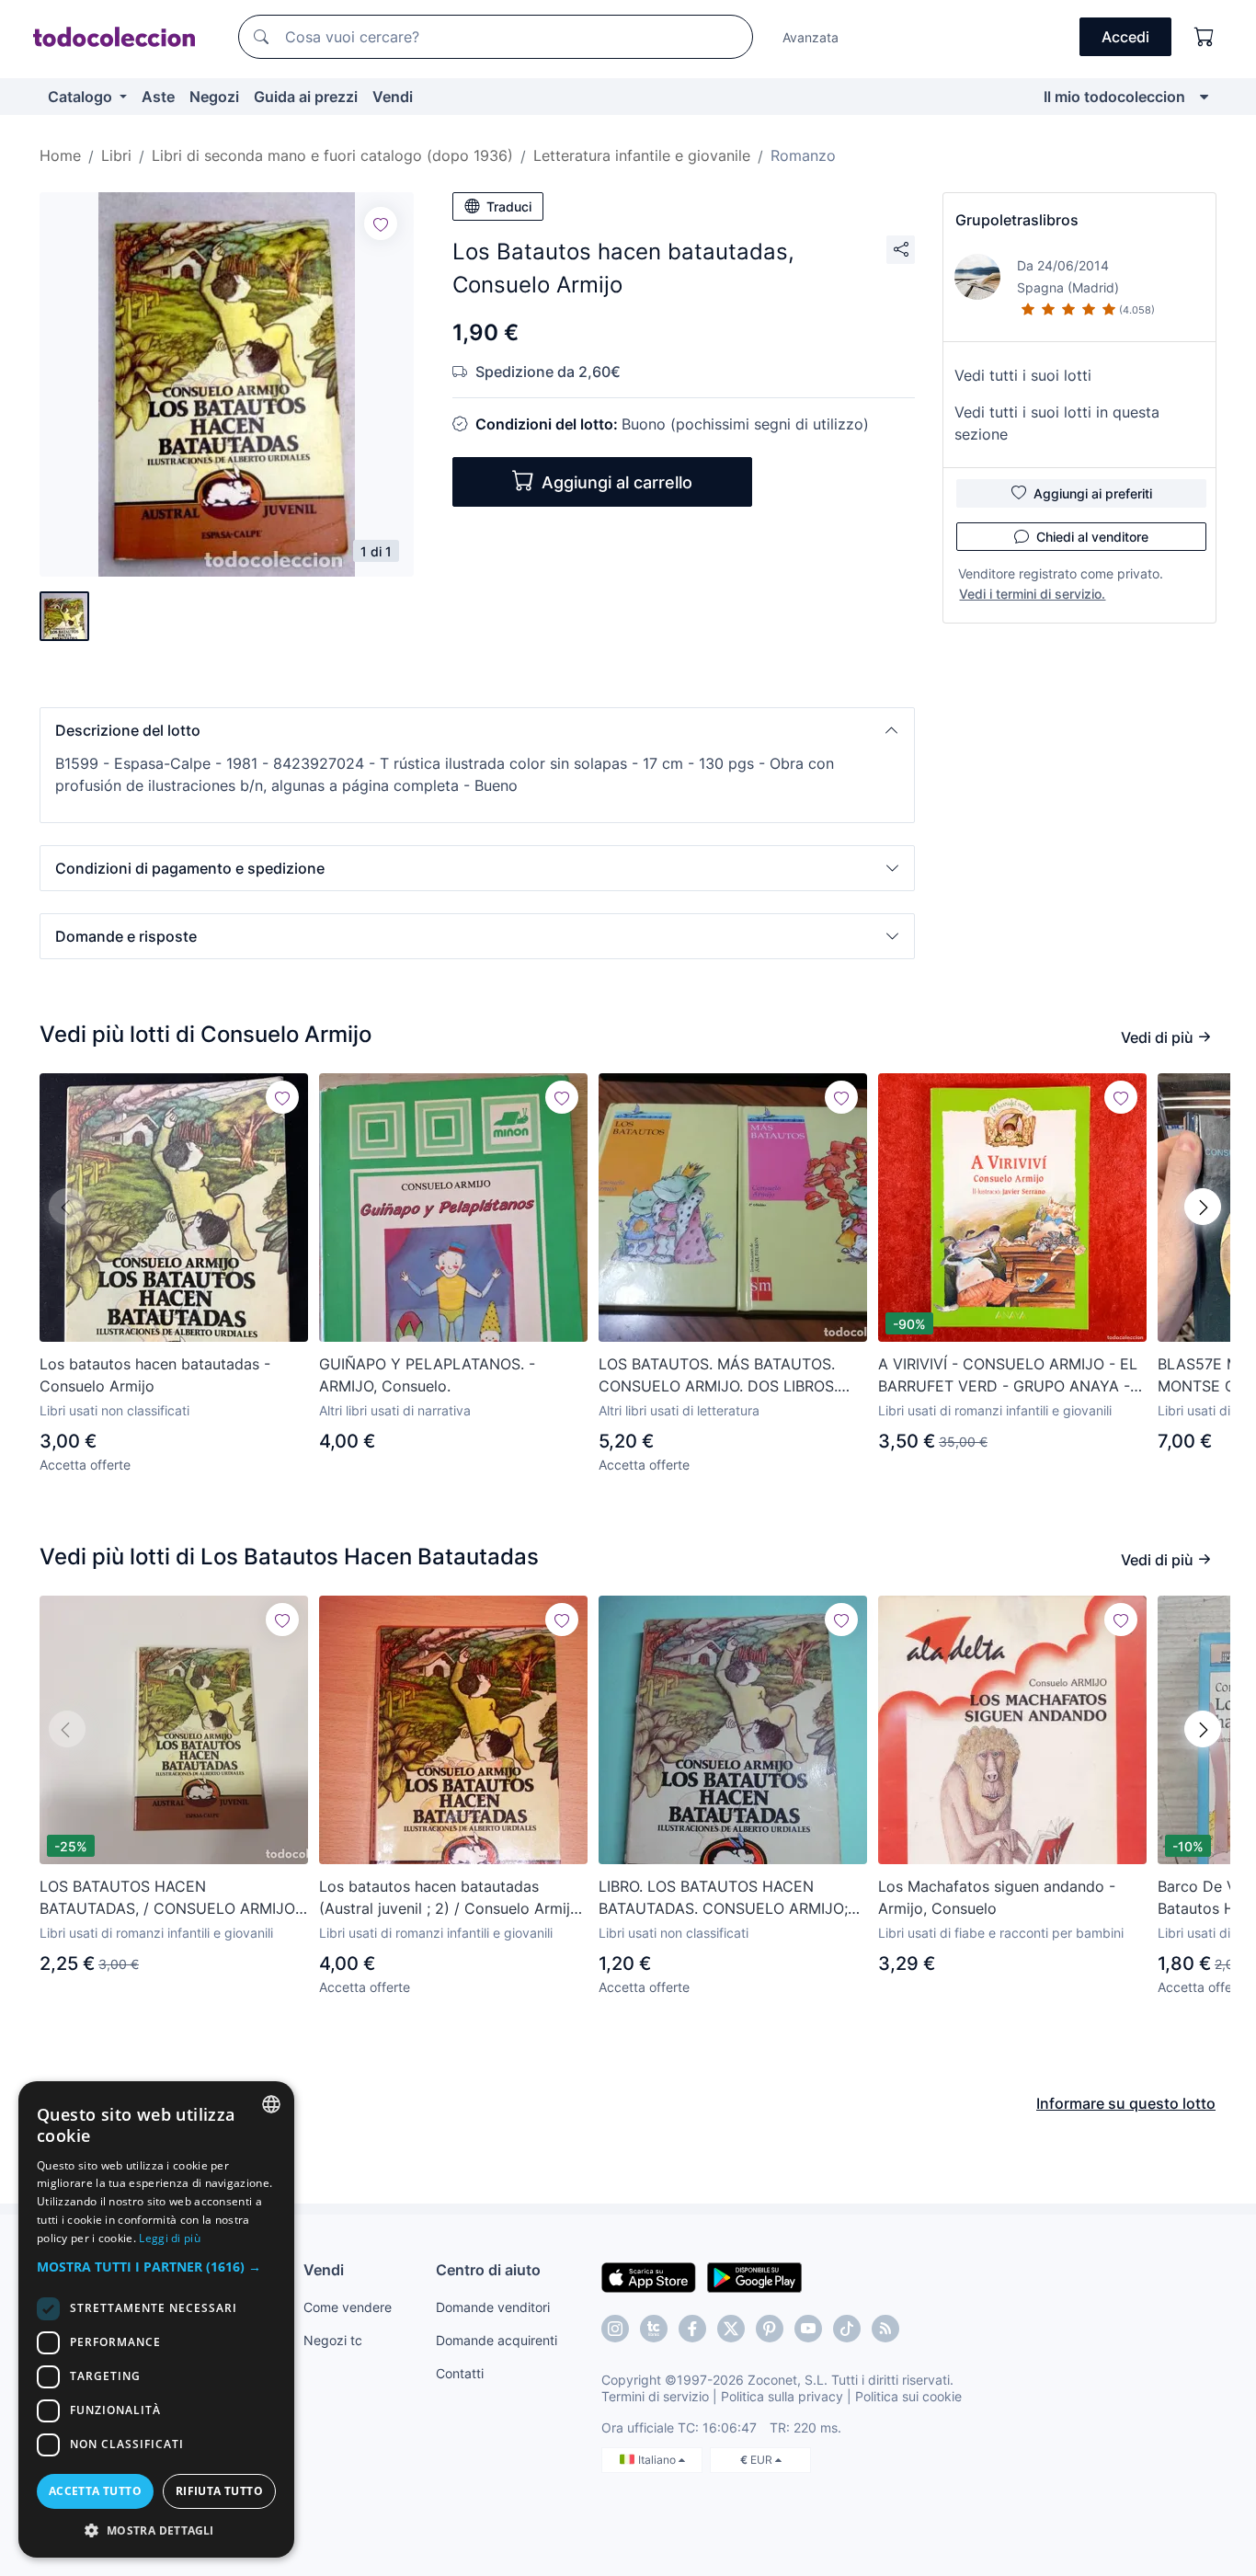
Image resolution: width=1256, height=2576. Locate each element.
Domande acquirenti (497, 2340)
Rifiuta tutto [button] (219, 2491)
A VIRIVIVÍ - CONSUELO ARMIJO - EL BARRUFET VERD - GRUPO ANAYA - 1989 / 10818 (1008, 1376)
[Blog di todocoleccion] (885, 2329)
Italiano (658, 2460)
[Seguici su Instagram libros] (654, 2329)
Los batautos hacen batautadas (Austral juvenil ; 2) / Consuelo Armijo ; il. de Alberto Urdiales (453, 1898)
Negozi (214, 97)
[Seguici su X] (731, 2329)
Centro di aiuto (488, 2270)
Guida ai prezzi (306, 97)
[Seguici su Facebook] (692, 2329)
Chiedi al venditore (1092, 537)
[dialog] (156, 2319)
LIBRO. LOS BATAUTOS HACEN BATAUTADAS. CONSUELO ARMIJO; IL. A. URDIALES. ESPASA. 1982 (723, 1898)
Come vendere (348, 2307)
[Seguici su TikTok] (847, 2329)
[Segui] (381, 223)
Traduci (509, 206)
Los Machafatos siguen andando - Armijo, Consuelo (997, 1897)
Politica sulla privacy (782, 2396)
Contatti (460, 2373)
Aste (158, 97)
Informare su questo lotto (1126, 2103)
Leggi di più (170, 2238)
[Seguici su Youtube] (808, 2329)
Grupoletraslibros (1017, 220)
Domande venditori (493, 2307)
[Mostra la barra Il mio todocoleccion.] (1204, 97)
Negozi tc (333, 2340)
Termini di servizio (655, 2396)
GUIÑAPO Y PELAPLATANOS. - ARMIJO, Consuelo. (427, 1375)
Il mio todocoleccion (1114, 97)
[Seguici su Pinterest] (770, 2329)
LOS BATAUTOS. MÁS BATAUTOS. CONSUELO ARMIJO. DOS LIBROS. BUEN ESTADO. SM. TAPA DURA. (718, 1376)
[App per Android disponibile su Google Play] (754, 2276)
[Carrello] (1205, 37)
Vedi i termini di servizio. (1032, 594)
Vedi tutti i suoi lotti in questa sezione (1057, 423)
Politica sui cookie (908, 2396)
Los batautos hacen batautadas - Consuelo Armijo (155, 1375)
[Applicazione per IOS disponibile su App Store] (649, 2276)
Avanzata (811, 37)
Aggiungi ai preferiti (1093, 493)
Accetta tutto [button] (95, 2491)
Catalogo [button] (82, 97)
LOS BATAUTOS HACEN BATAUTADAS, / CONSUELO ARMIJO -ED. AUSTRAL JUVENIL (173, 1898)
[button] (477, 730)
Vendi (393, 97)
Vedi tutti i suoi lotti (1023, 375)
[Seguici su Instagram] (615, 2329)
